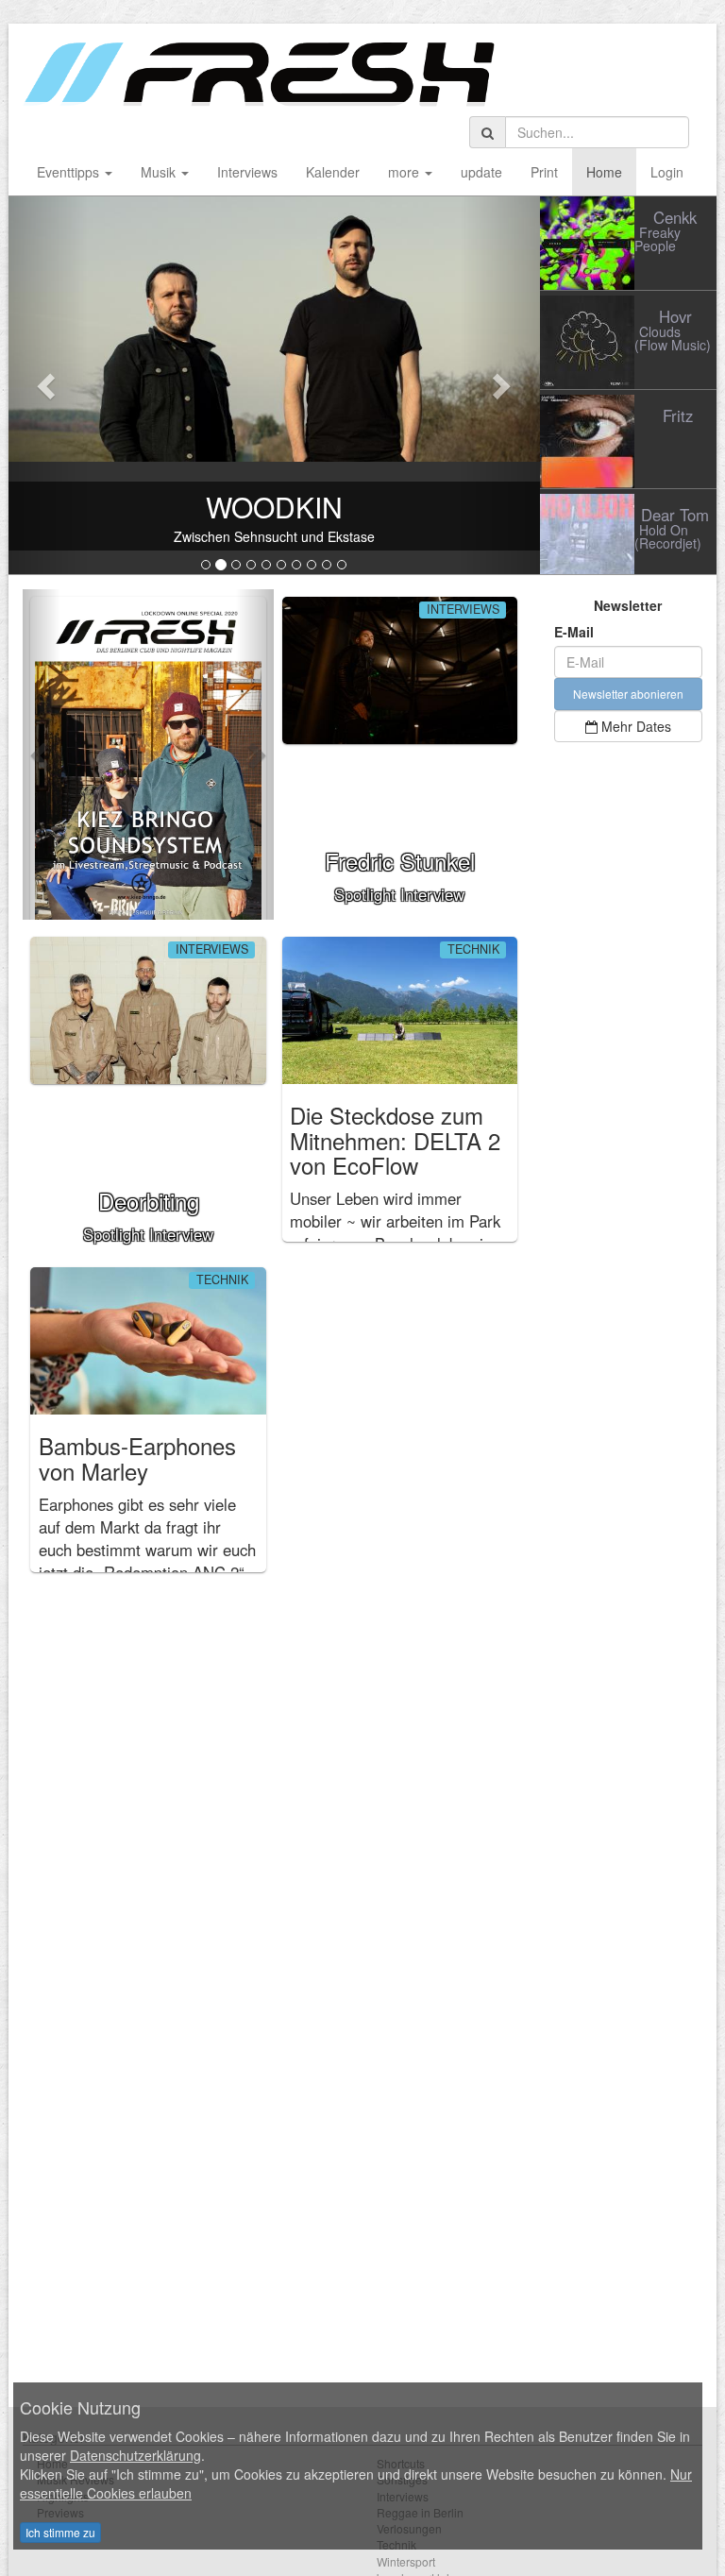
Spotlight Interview (400, 875)
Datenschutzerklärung (135, 2455)
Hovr (675, 316)
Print (544, 172)
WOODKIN (274, 507)
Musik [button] (160, 172)
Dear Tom (675, 515)
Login (667, 172)
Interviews (247, 172)
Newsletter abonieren (628, 694)
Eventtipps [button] (70, 172)
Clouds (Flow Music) (673, 338)
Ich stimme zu (60, 2532)
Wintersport (406, 2561)
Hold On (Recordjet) (668, 536)
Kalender (333, 172)
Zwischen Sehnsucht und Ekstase (274, 536)
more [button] (405, 172)
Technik (473, 950)
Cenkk (675, 217)
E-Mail (574, 632)
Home (604, 172)
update (481, 172)
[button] (48, 385)
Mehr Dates (634, 726)
